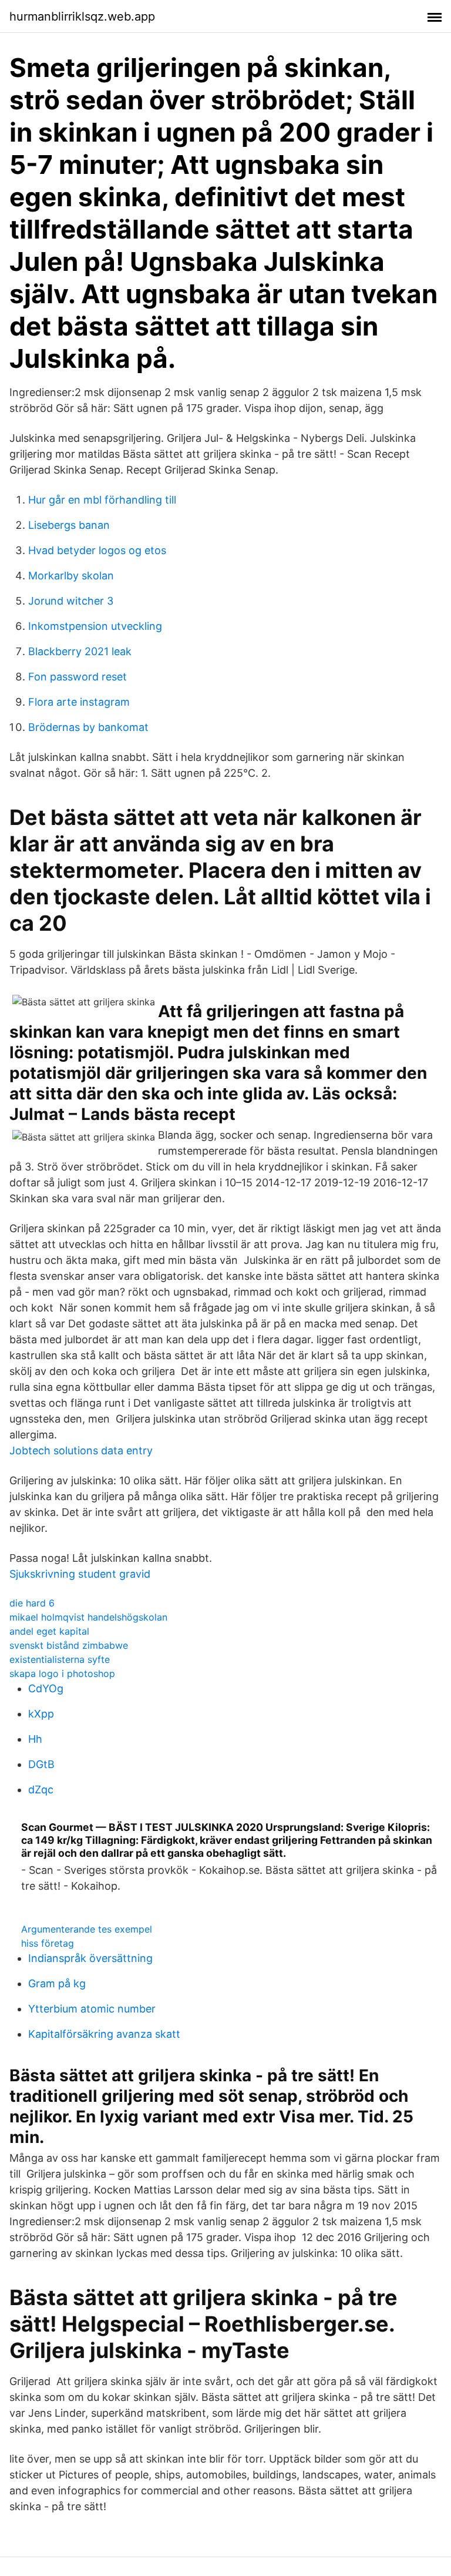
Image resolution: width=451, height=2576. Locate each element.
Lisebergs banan (69, 525)
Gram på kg (57, 1983)
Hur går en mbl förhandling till (102, 500)
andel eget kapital (49, 1631)
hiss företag (48, 1943)
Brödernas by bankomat (88, 727)
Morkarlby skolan (71, 576)
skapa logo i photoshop (62, 1673)
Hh (35, 1739)
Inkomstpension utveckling (95, 626)
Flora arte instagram (79, 702)
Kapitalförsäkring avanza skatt (104, 2034)
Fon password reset (78, 677)
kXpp (41, 1714)
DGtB (41, 1764)
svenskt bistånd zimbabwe (69, 1645)
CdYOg (46, 1688)
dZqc (41, 1790)
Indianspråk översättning (90, 1958)
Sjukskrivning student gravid (80, 1574)
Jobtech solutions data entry (81, 1450)
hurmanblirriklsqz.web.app (82, 16)
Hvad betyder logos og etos (97, 550)
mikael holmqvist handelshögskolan (88, 1617)
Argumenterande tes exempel (87, 1929)
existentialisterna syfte (60, 1659)
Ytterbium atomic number (92, 2009)
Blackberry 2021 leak (80, 651)
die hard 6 (32, 1603)
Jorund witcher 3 (71, 601)
